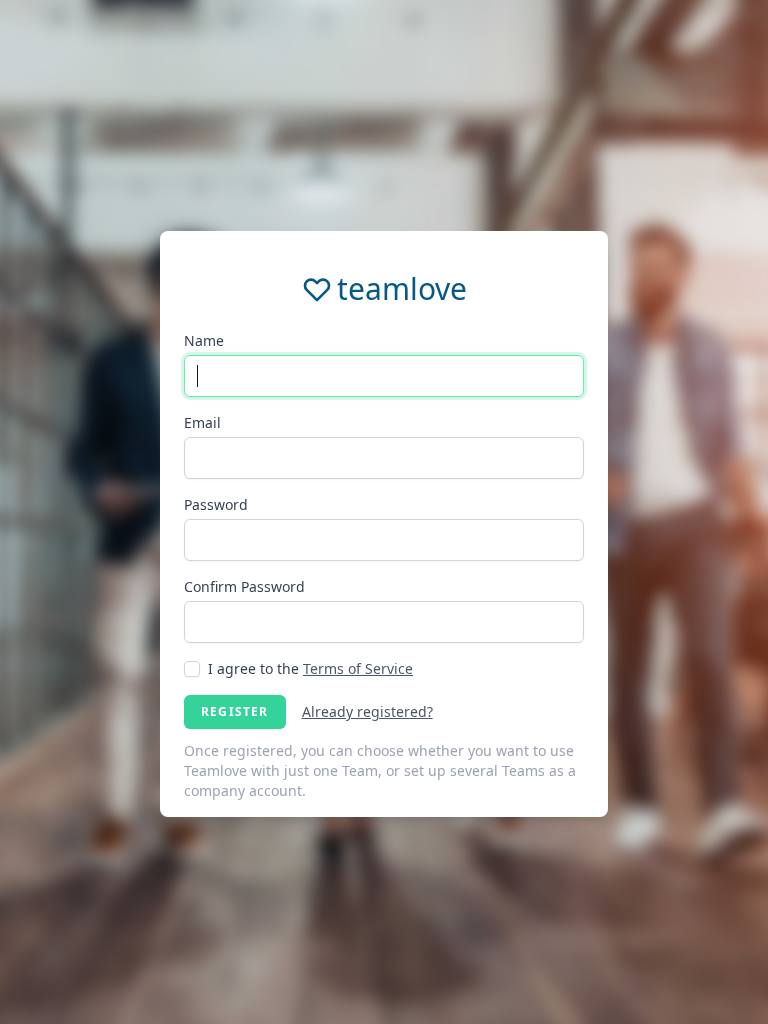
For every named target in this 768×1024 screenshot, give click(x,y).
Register (235, 711)
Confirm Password (244, 586)
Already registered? (367, 711)
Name (204, 340)
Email (202, 422)
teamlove (402, 289)
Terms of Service (358, 668)
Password (216, 504)
